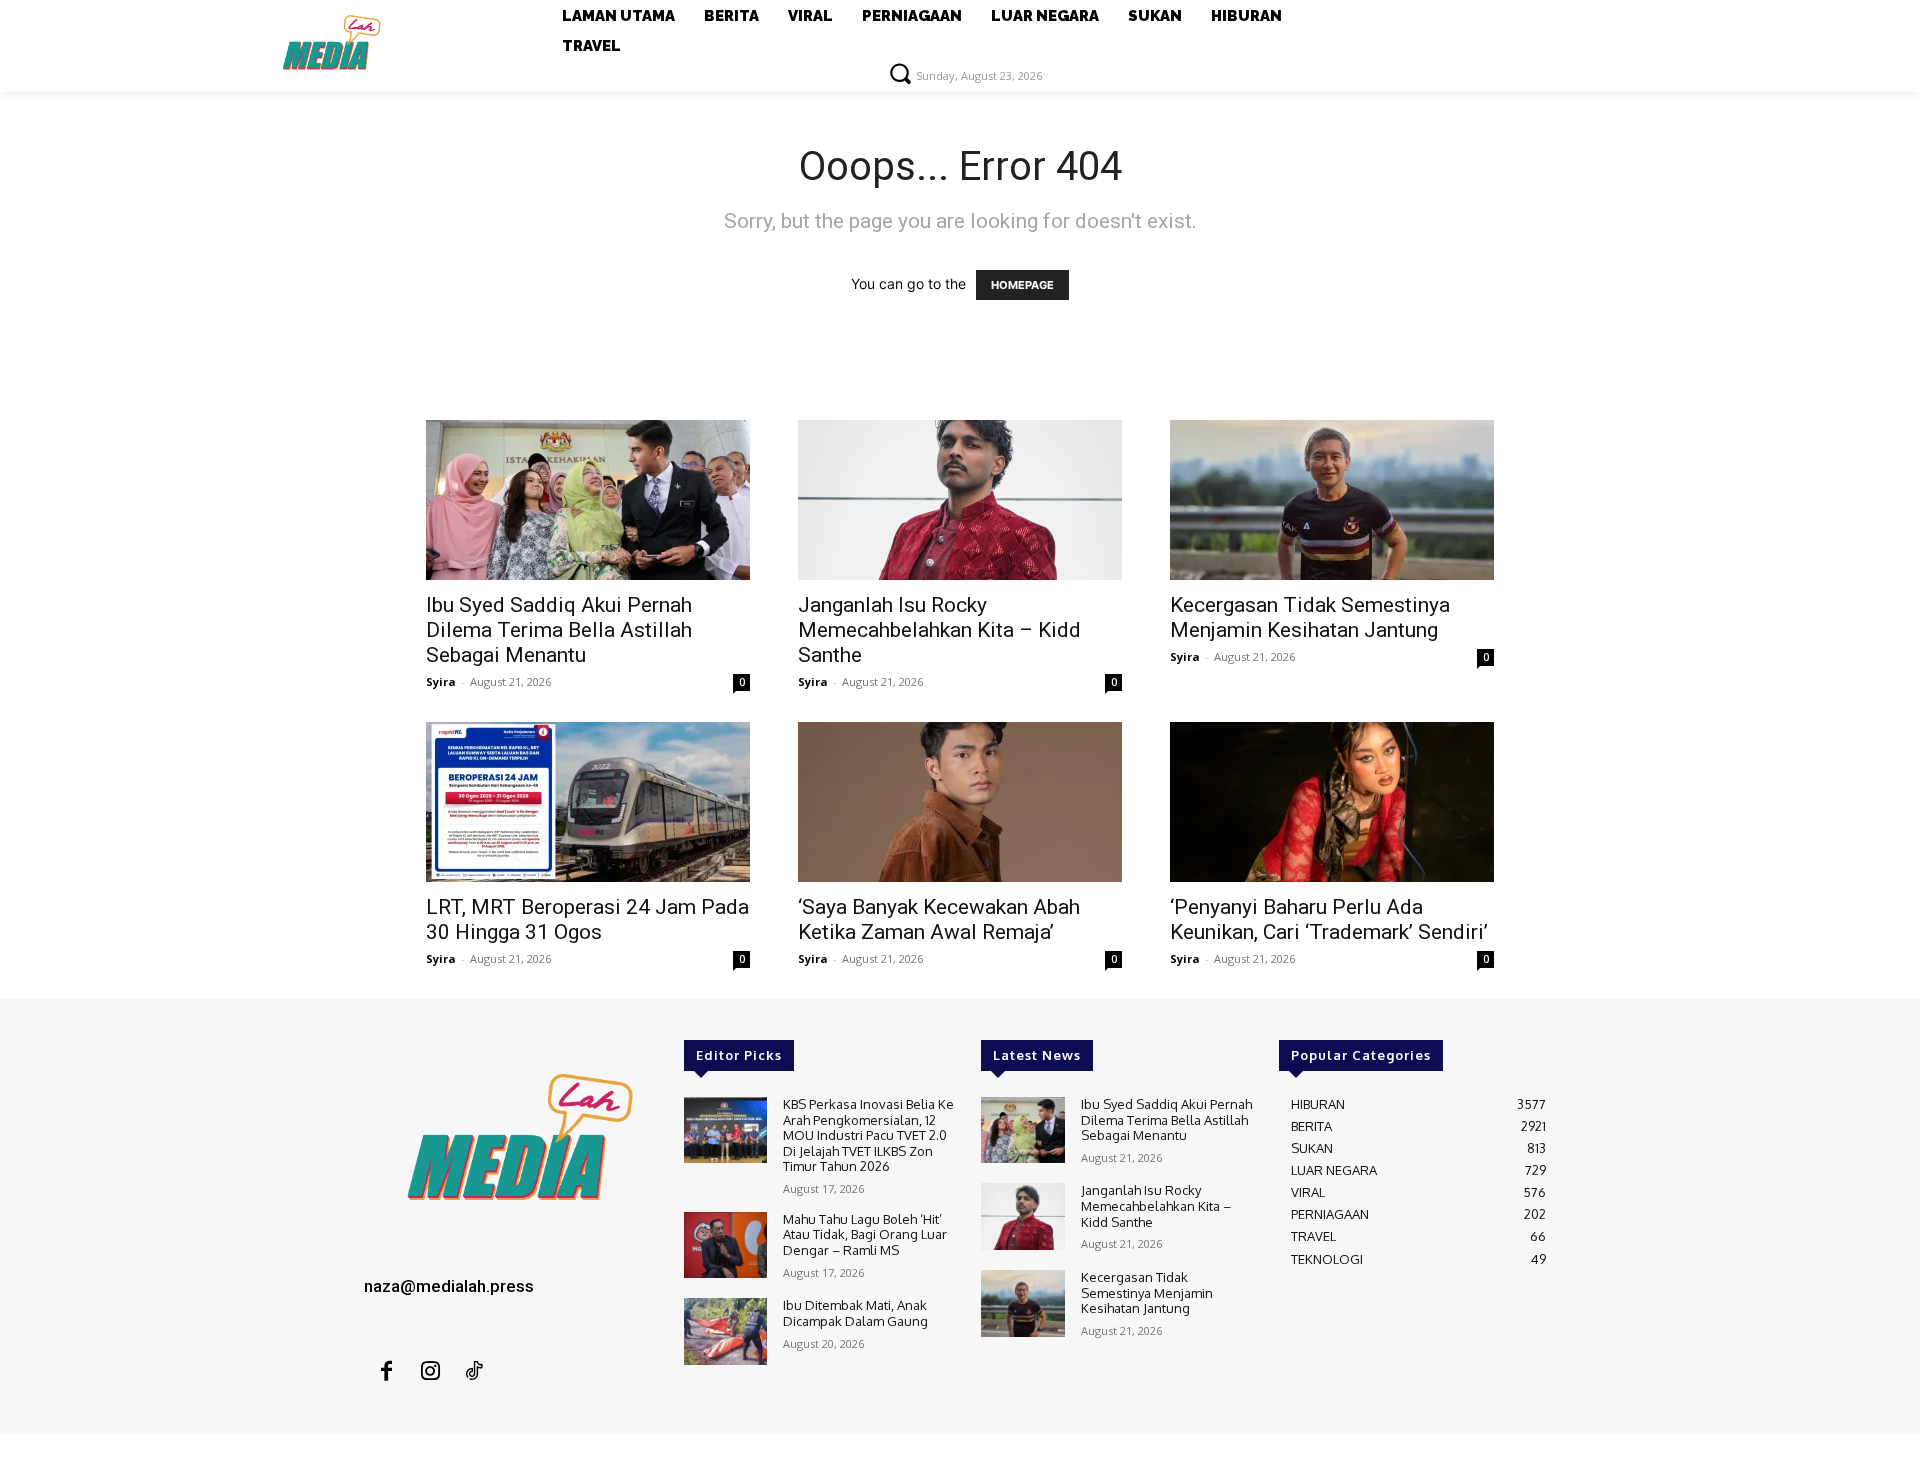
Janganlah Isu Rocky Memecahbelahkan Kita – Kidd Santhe (939, 630)
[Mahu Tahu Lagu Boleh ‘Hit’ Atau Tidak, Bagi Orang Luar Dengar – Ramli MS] (725, 1245)
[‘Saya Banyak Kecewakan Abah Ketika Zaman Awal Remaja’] (960, 802)
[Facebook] (386, 1372)
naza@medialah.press (449, 1286)
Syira (441, 681)
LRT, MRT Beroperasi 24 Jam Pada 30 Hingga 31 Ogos (587, 919)
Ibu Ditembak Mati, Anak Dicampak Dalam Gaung (855, 1313)
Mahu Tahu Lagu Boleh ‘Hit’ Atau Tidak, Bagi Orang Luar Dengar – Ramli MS (865, 1234)
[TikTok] (474, 1372)
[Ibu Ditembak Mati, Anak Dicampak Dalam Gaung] (725, 1331)
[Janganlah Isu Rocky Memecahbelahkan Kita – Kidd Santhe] (960, 500)
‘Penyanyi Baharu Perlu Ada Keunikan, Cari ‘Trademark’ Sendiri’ (1329, 919)
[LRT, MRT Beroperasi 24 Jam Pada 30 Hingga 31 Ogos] (588, 802)
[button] (900, 73)
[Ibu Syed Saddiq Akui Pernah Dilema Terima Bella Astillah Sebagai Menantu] (588, 500)
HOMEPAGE (1022, 285)
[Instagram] (430, 1372)
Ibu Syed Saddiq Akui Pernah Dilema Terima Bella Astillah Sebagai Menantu (559, 630)
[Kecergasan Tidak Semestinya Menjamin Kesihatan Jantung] (1332, 500)
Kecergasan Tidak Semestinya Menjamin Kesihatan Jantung (1310, 617)
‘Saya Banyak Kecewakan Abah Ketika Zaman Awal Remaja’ (939, 919)
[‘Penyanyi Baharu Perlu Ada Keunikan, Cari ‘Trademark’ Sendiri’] (1332, 802)
